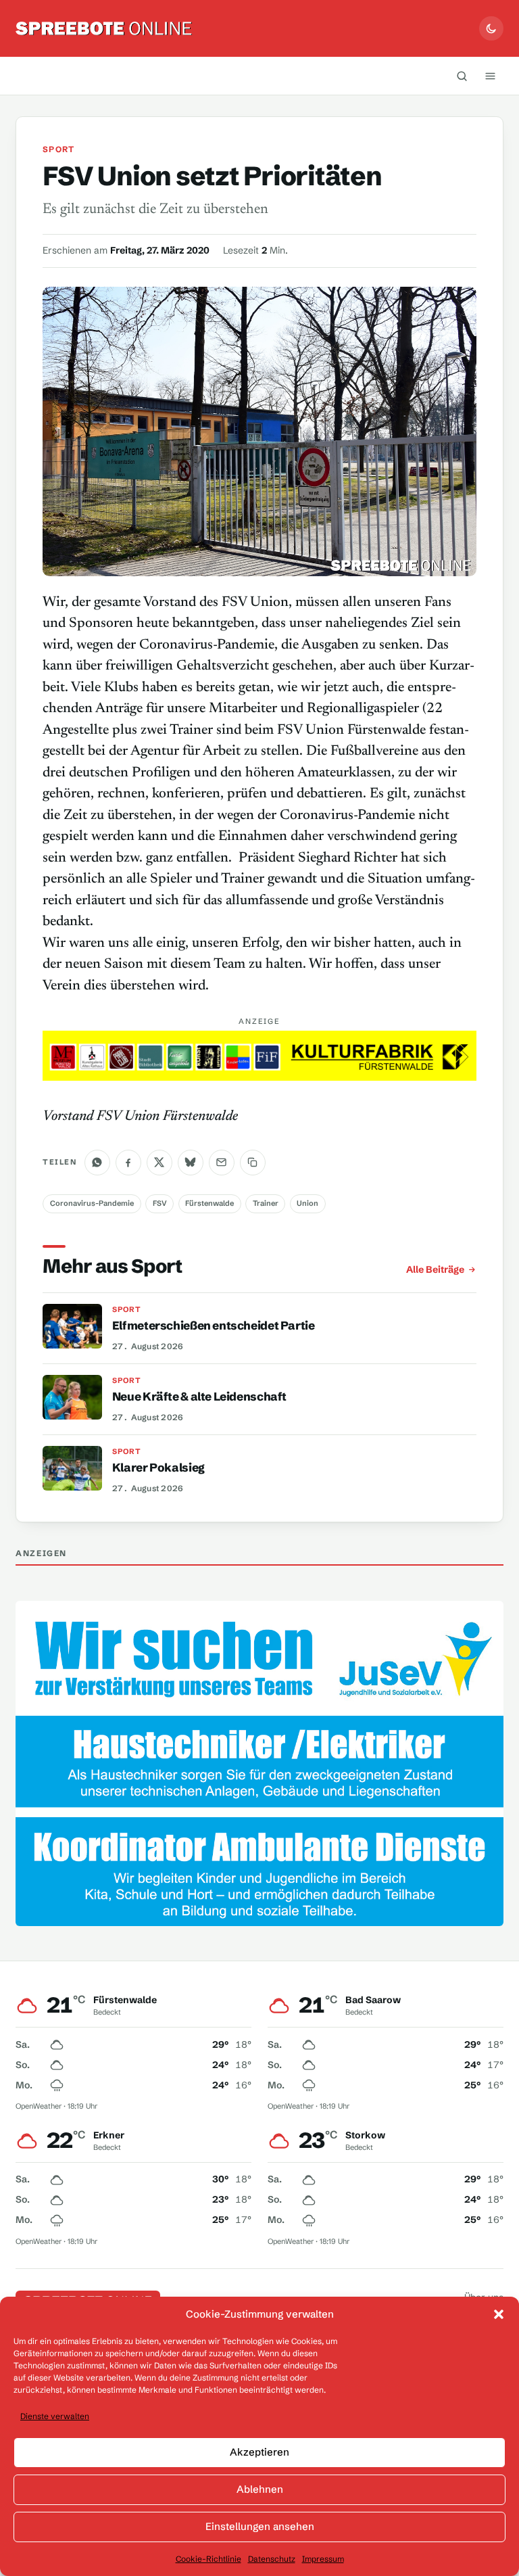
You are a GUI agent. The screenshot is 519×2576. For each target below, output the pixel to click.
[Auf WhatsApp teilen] (97, 1163)
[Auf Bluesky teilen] (191, 1163)
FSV (160, 1203)
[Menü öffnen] (491, 76)
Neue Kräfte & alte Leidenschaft (199, 1396)
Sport (58, 149)
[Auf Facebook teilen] (128, 1163)
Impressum (323, 2559)
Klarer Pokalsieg (158, 1467)
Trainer (266, 1203)
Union (307, 1203)
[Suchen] (462, 76)
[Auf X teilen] (159, 1163)
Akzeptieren (259, 2452)
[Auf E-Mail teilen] (222, 1163)
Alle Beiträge (435, 1269)
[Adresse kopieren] (253, 1163)
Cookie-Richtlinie (208, 2559)
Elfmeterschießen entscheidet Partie (214, 1325)
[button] (499, 2314)
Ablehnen (260, 2489)
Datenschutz (272, 2559)
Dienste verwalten (55, 2416)
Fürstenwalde (209, 1203)
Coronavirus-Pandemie (92, 1203)
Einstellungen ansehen (260, 2526)
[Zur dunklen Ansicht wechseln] (491, 28)
